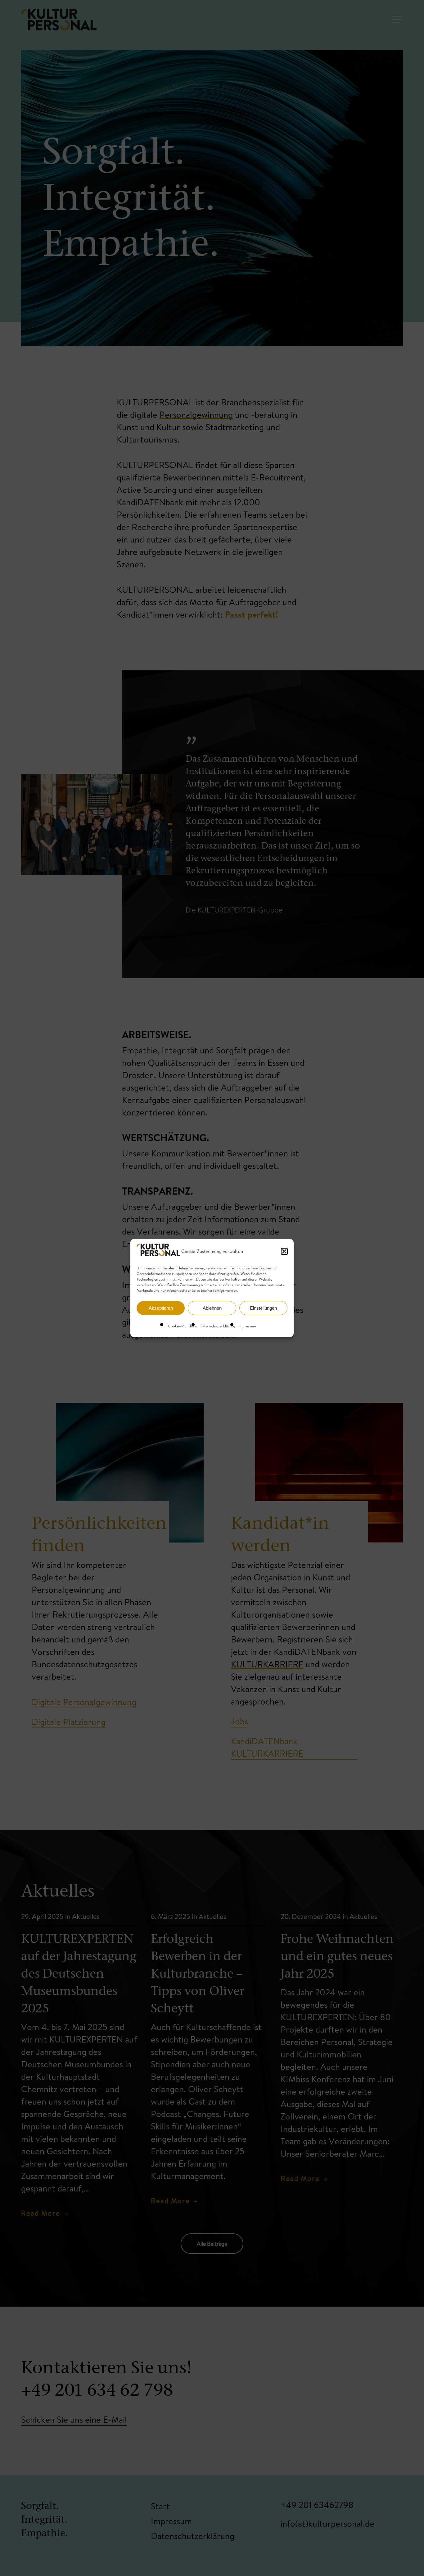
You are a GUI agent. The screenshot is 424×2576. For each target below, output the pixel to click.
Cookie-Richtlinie (182, 1326)
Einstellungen (263, 1308)
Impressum (247, 1326)
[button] (284, 1251)
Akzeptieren (161, 1308)
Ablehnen (212, 1308)
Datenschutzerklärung (217, 1326)
